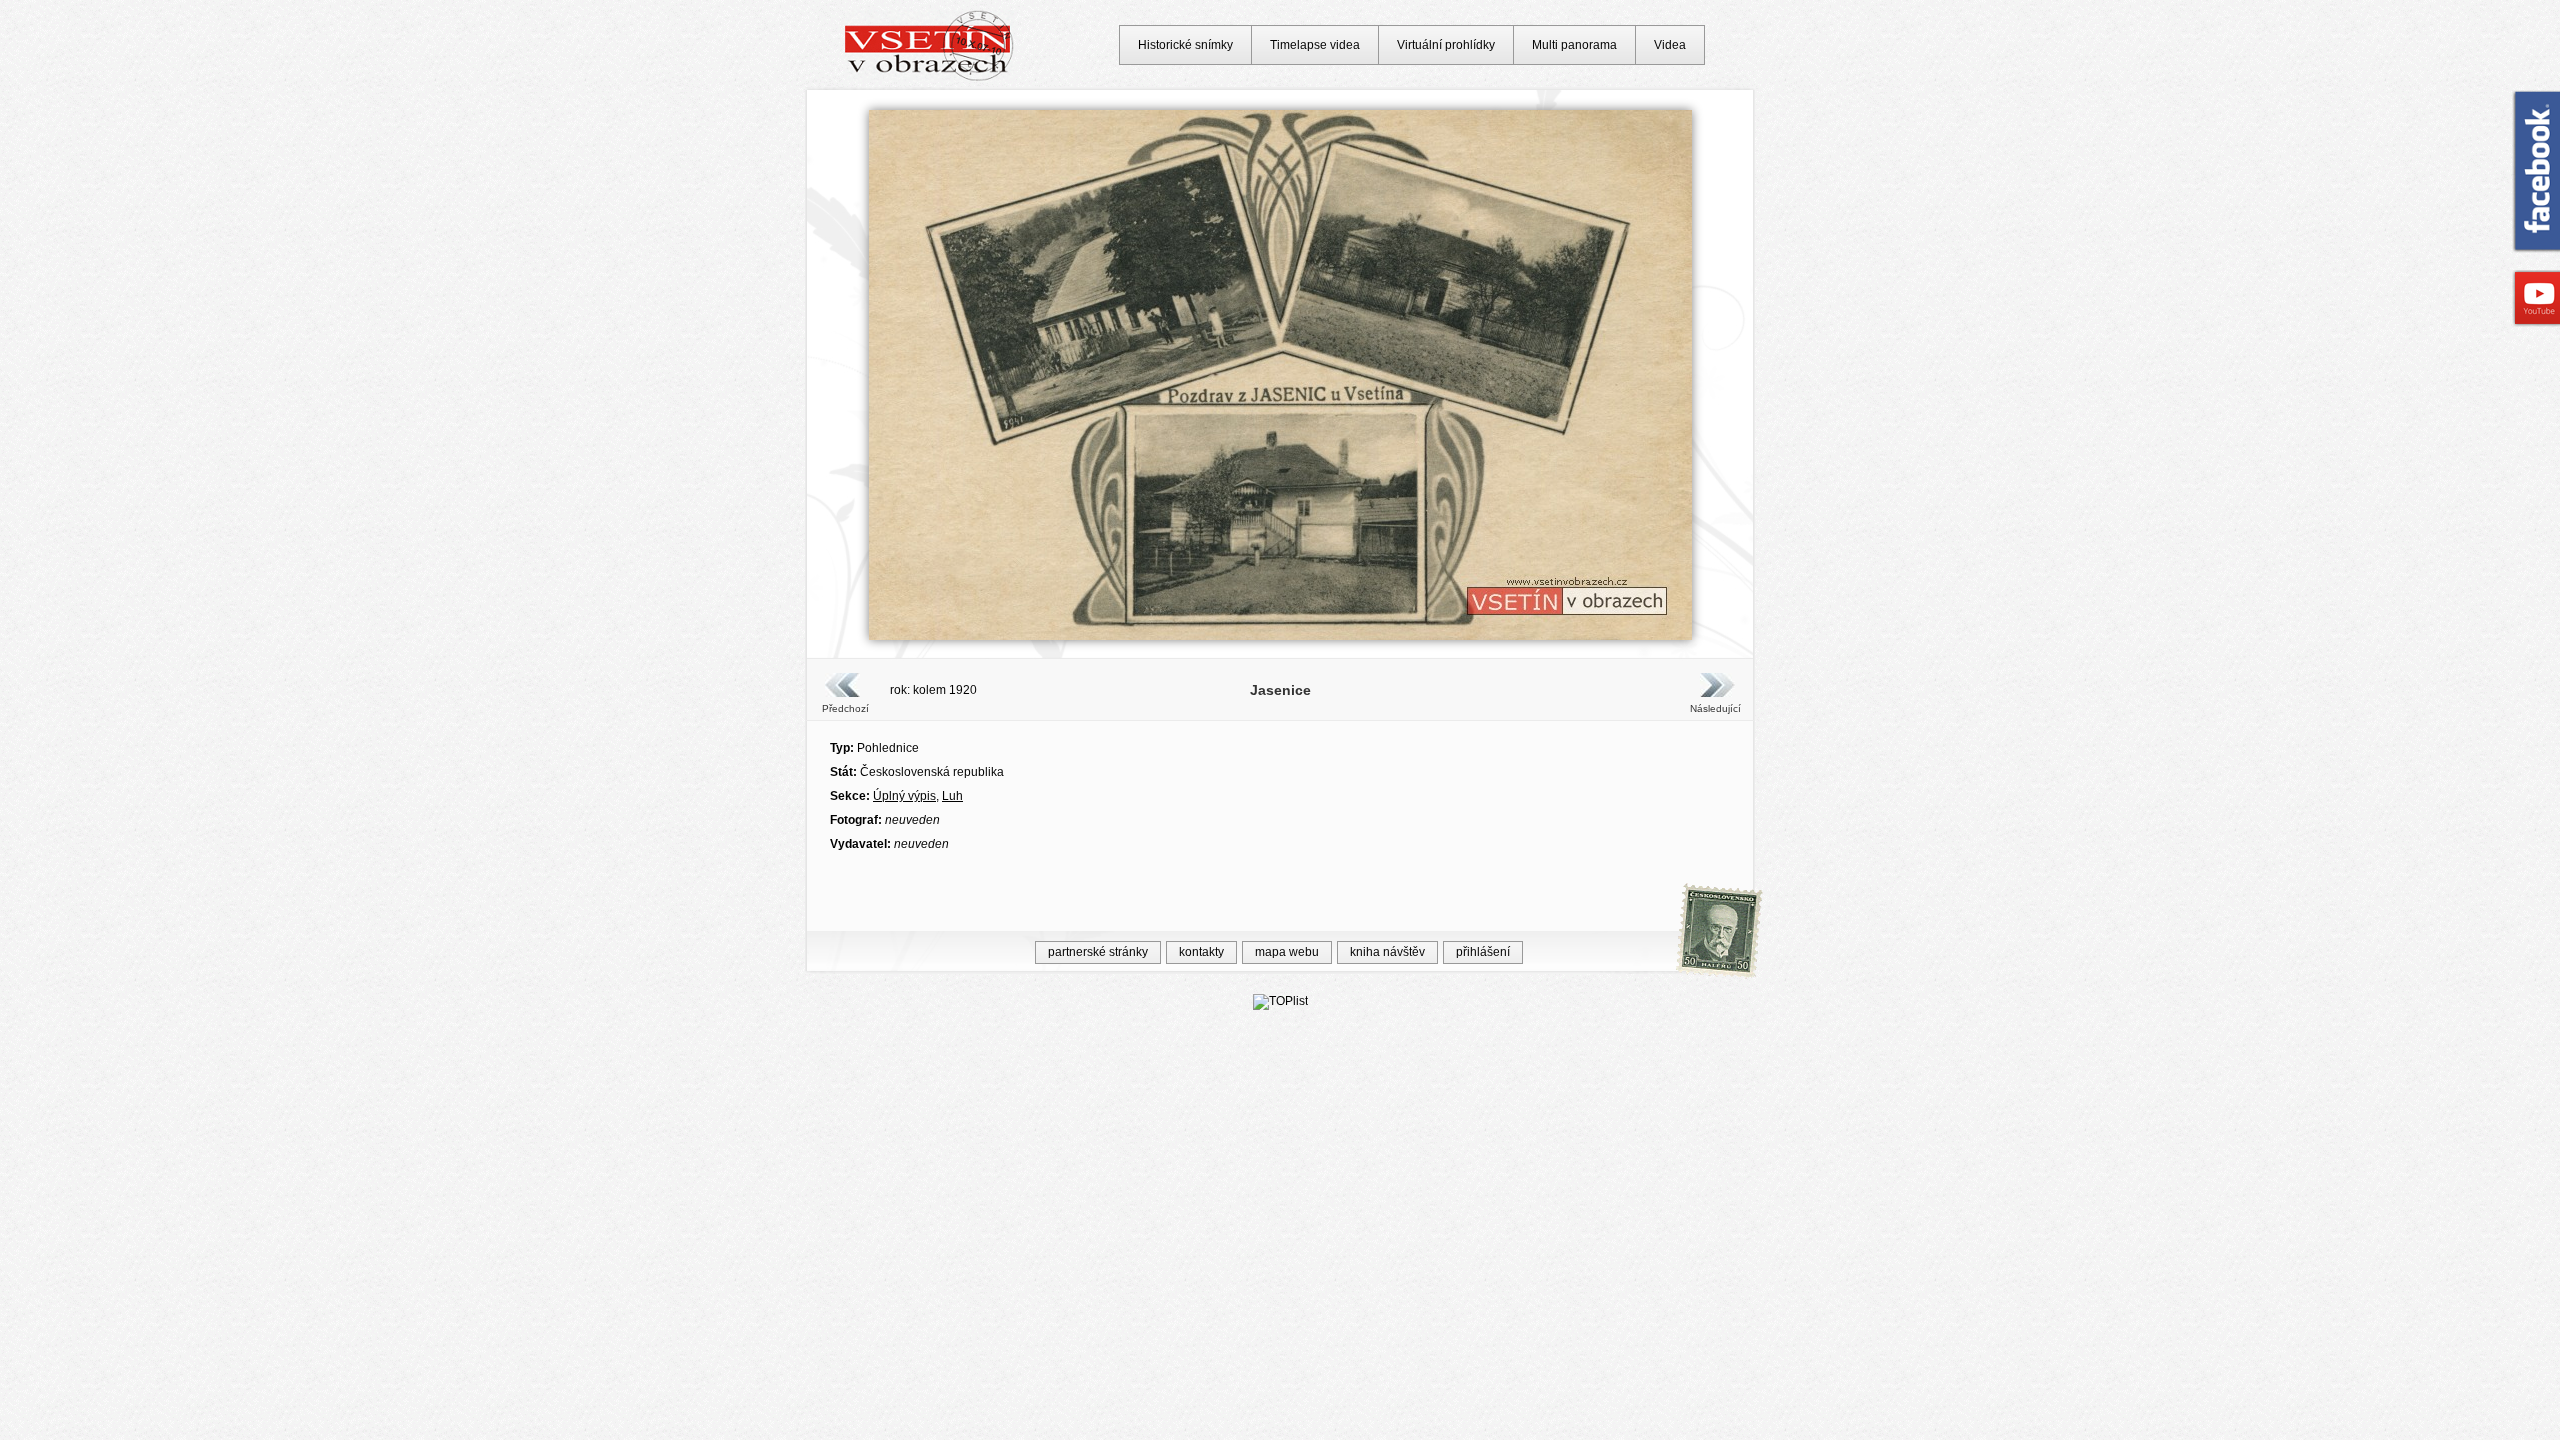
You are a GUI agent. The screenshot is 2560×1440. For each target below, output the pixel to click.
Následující (1715, 708)
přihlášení (1483, 952)
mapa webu (1287, 952)
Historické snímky (1185, 45)
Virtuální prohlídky (1446, 45)
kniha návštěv (1387, 952)
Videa (1670, 45)
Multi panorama (1574, 45)
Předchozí (845, 708)
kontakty (1201, 952)
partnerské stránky (1098, 952)
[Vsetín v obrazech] (929, 78)
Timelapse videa (1315, 45)
